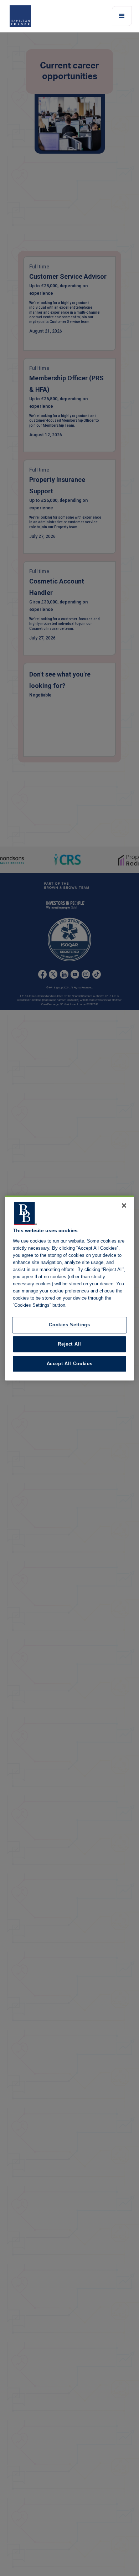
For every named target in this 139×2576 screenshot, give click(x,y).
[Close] (124, 1205)
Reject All (69, 1344)
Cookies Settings (69, 1325)
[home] (27, 16)
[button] (122, 16)
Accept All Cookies (70, 1364)
